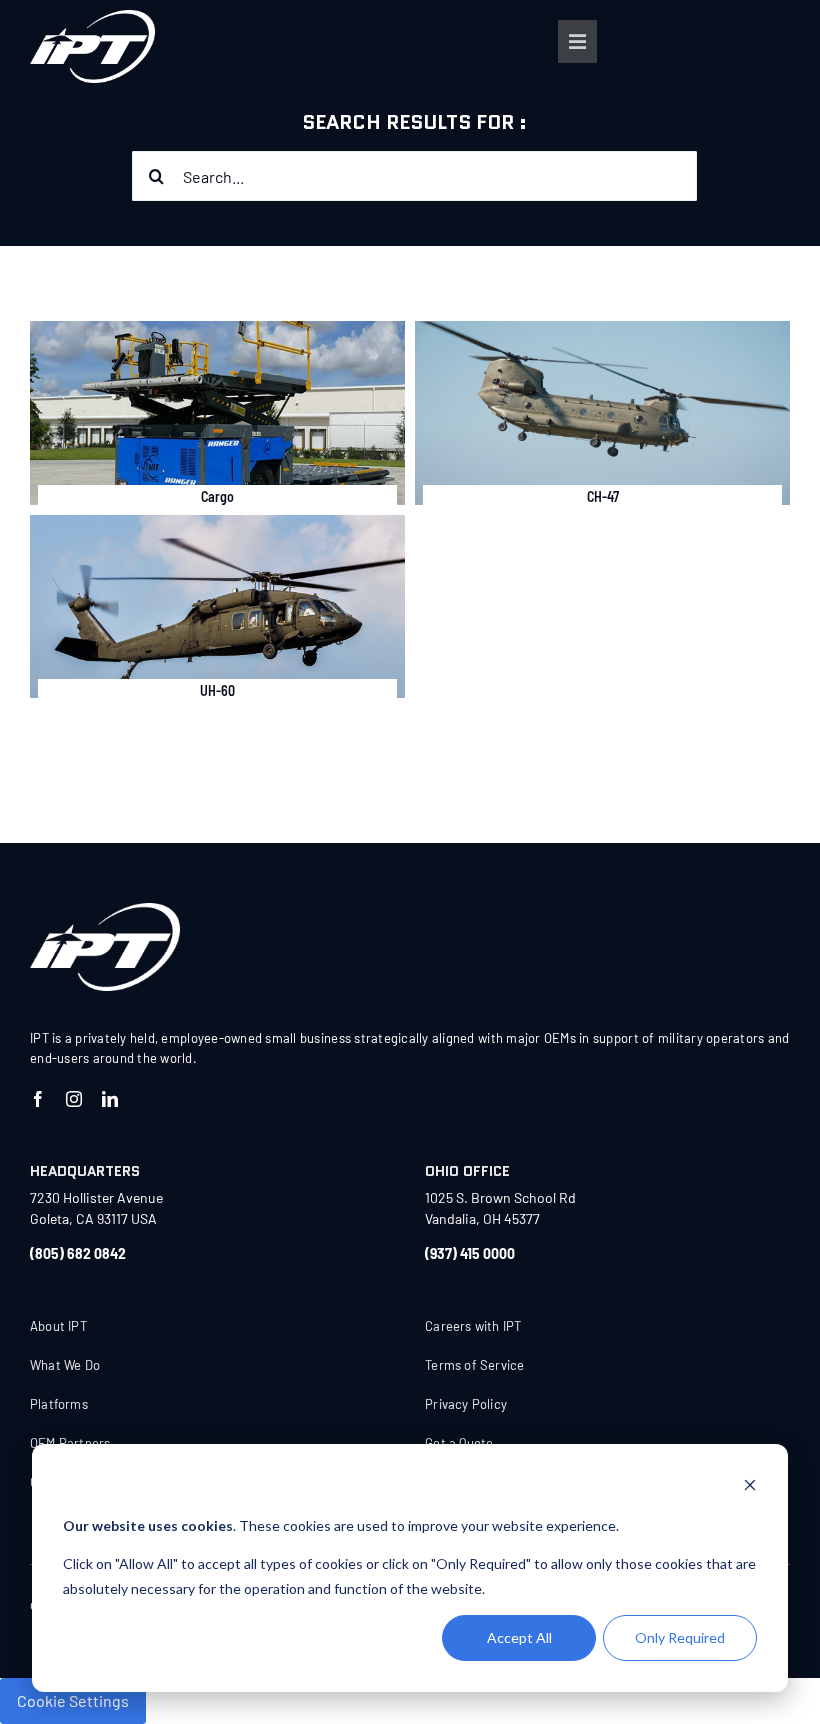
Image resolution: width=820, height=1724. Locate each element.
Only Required (680, 1637)
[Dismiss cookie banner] (750, 1487)
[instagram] (74, 1099)
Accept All (519, 1637)
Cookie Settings (73, 1700)
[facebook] (38, 1099)
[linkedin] (110, 1099)
